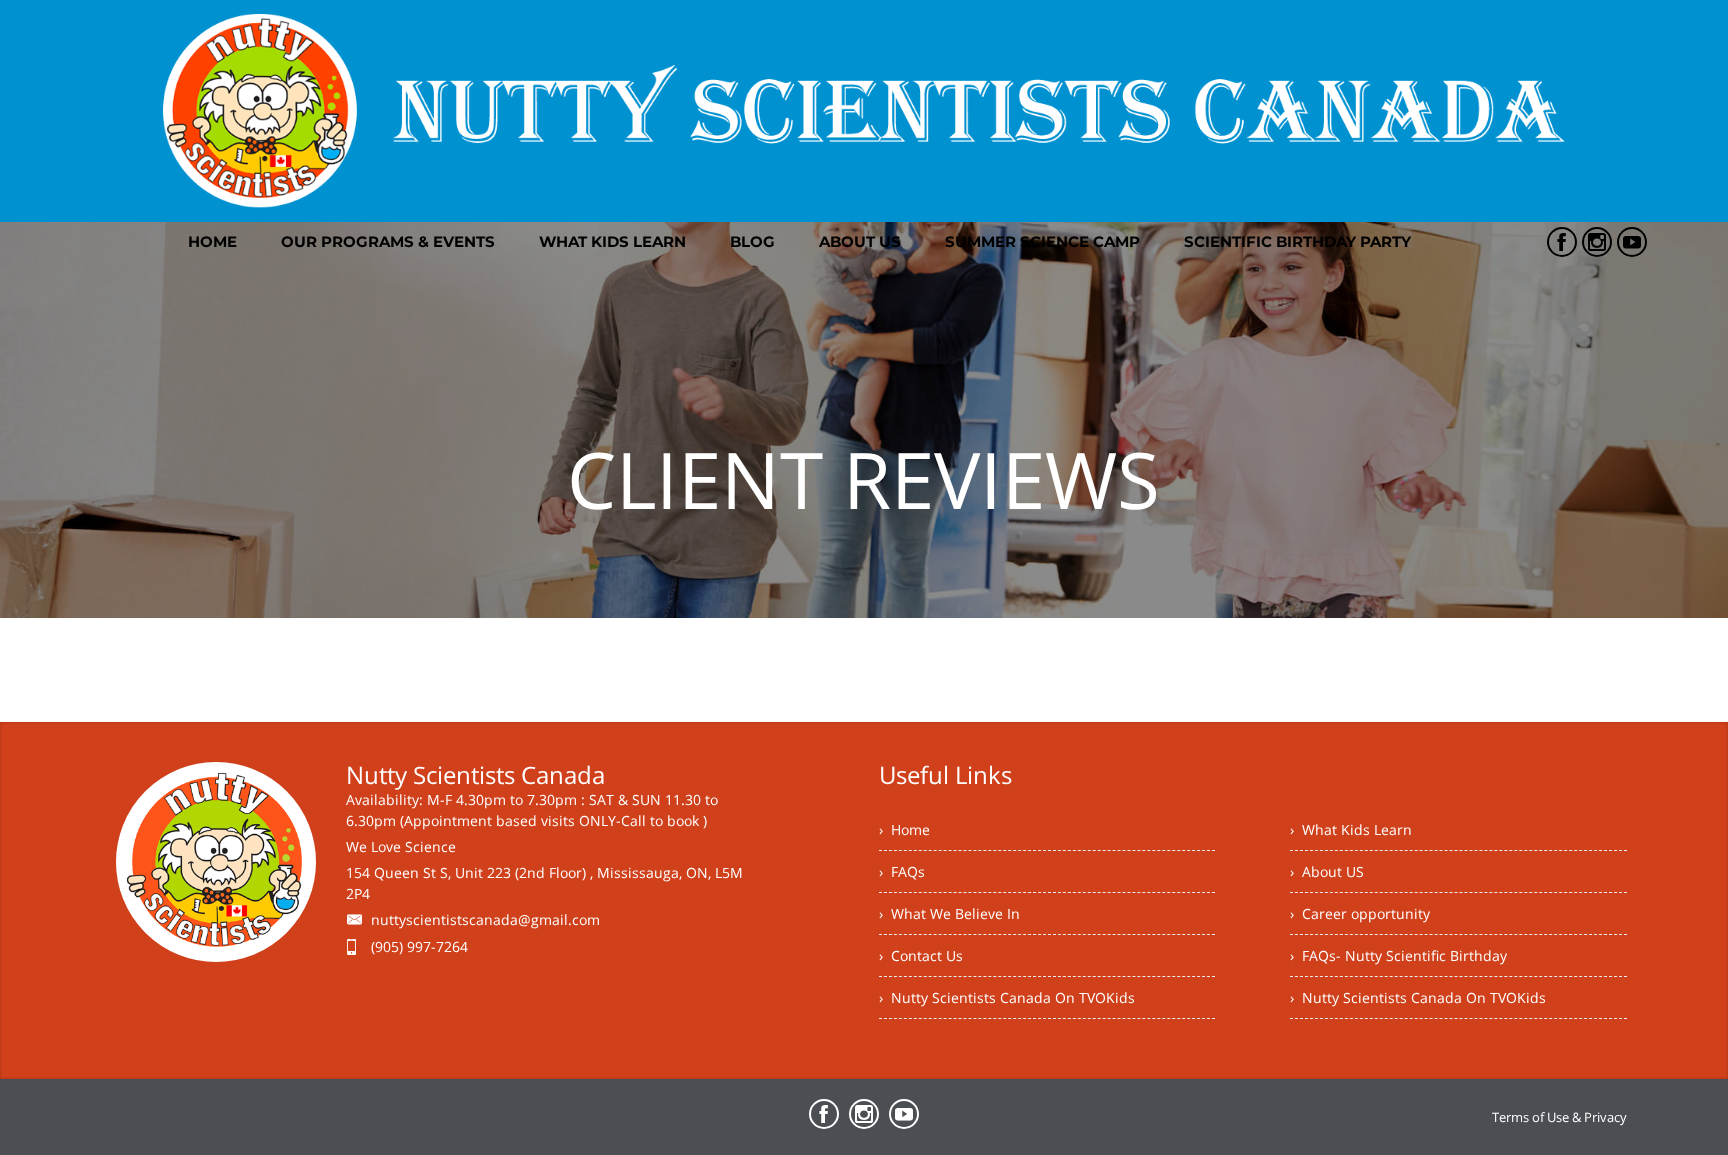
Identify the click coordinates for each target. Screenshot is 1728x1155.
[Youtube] (1632, 242)
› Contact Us (921, 955)
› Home (904, 829)
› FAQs (902, 871)
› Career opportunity (1360, 913)
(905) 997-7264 (419, 946)
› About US (1327, 871)
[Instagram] (1597, 242)
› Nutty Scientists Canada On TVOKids (1007, 997)
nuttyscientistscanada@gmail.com (485, 919)
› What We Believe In (949, 913)
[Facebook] (1562, 242)
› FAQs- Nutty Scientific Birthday (1398, 955)
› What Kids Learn (1351, 829)
